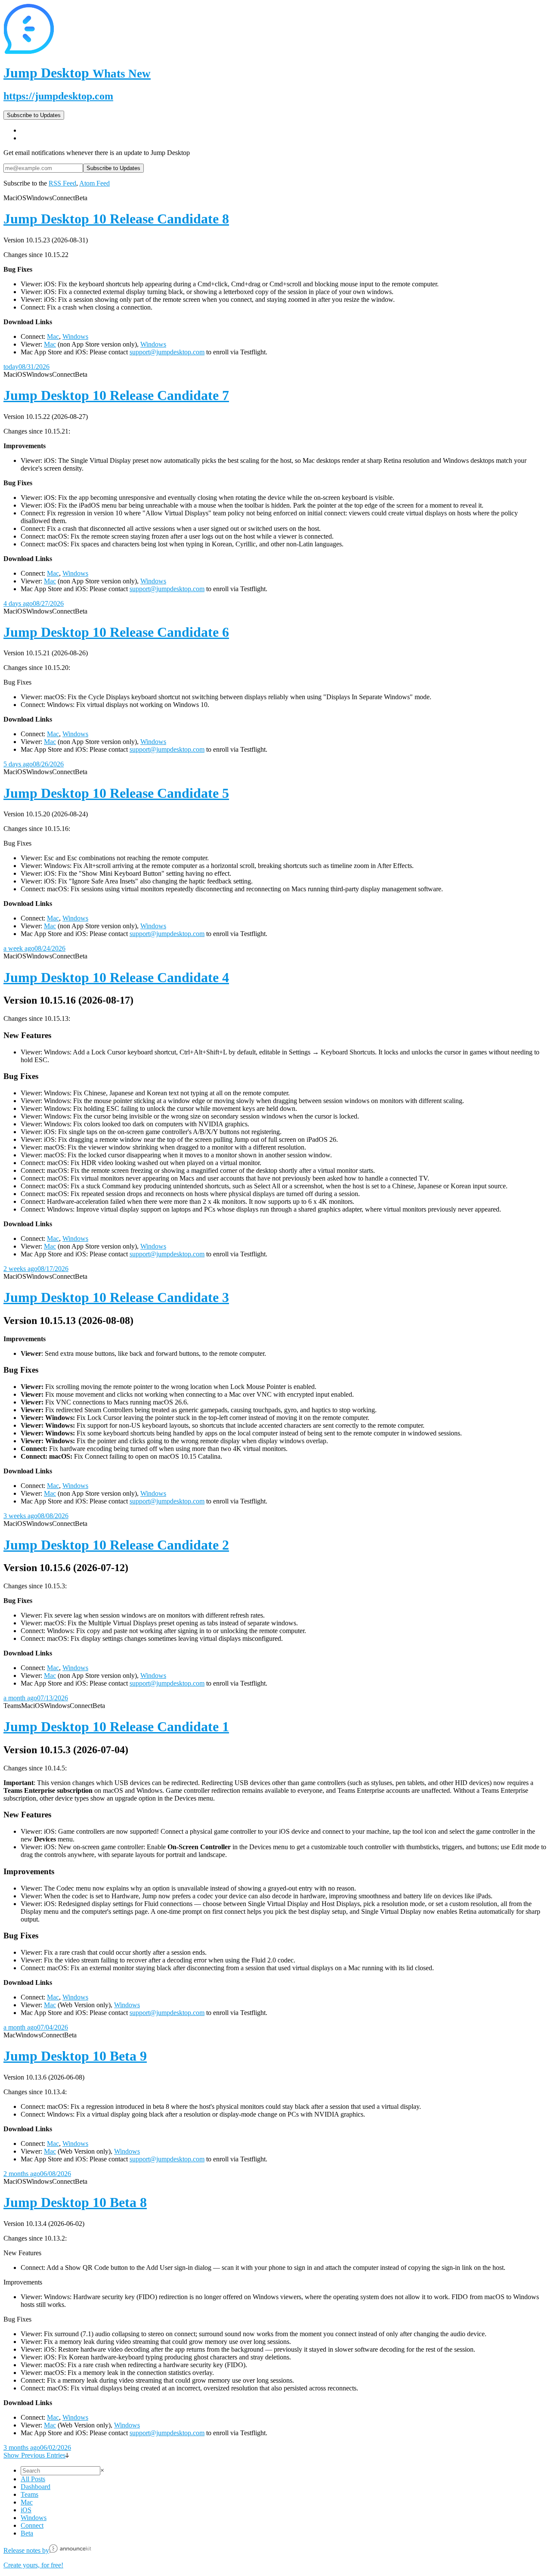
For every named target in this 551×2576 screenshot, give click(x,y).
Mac (53, 336)
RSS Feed (62, 183)
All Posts (33, 2479)
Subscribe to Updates (34, 115)
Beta (27, 2533)
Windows (75, 336)
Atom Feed (94, 183)
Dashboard (36, 2487)
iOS (26, 2510)
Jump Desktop (77, 73)
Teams (29, 2494)
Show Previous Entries (34, 2455)
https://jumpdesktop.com (58, 96)
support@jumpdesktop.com (167, 352)
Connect (32, 2525)
